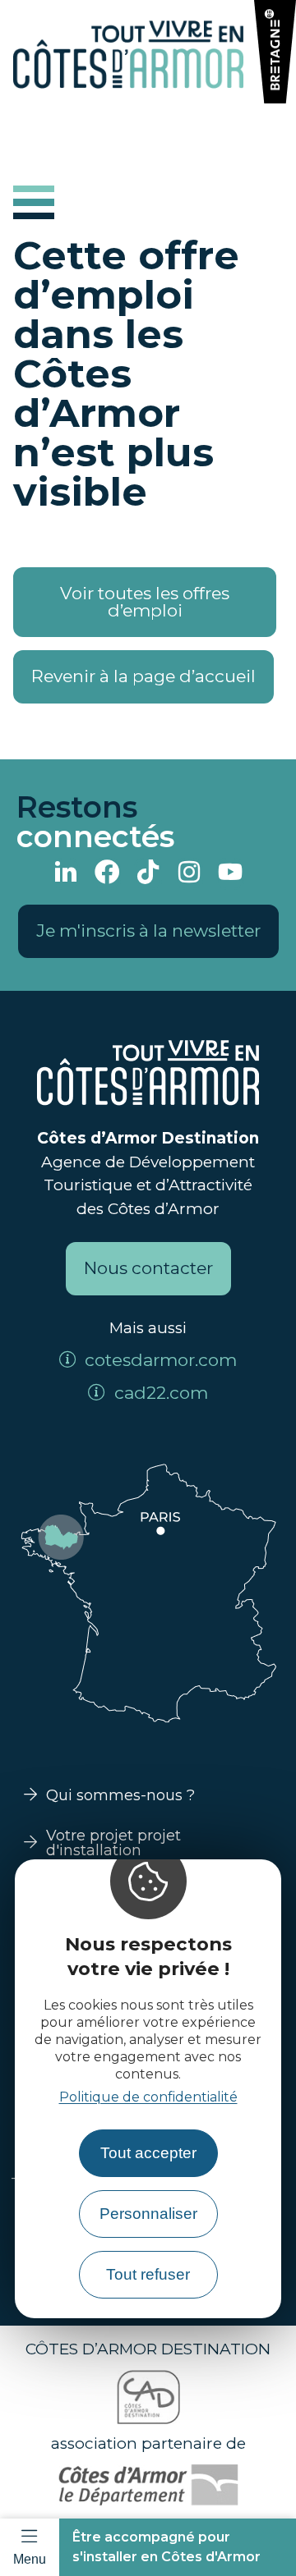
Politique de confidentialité (148, 2097)
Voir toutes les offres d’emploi (145, 602)
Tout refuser (148, 2274)
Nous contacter (148, 1268)
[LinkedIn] (66, 874)
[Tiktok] (148, 874)
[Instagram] (189, 874)
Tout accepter (148, 2153)
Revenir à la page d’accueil (143, 676)
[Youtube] (230, 874)
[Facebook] (107, 874)
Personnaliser (148, 2214)
